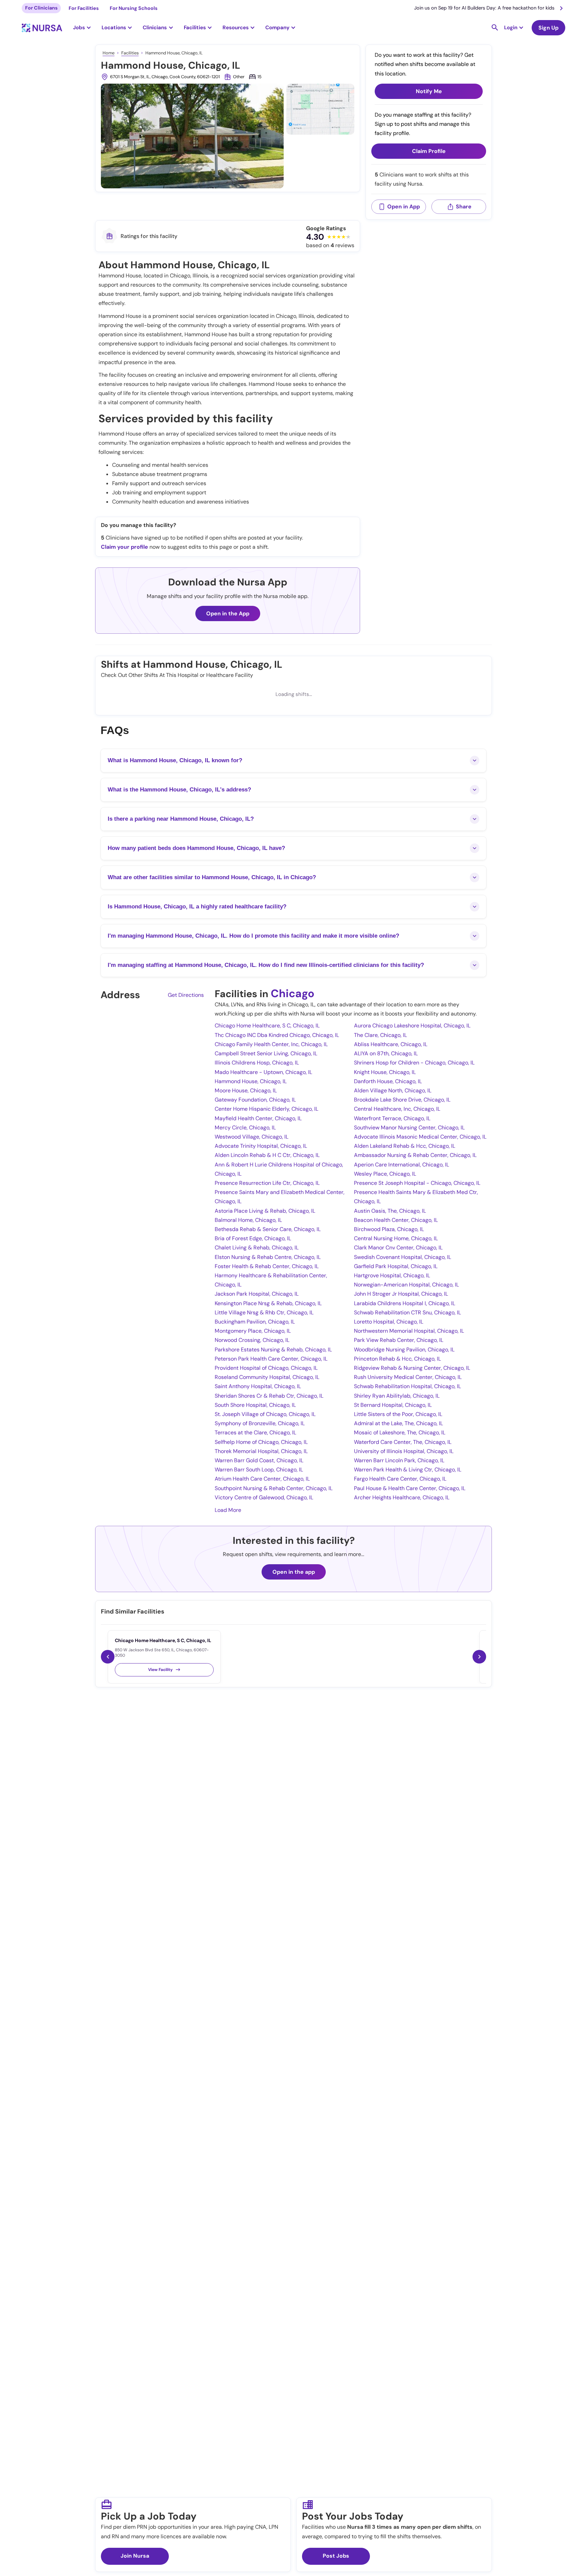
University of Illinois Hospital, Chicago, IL (404, 1451)
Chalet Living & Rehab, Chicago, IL (257, 1248)
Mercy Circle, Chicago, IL (245, 1128)
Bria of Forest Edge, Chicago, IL (253, 1238)
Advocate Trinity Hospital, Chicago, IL (261, 1146)
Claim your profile (124, 547)
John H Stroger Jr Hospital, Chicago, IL (401, 1294)
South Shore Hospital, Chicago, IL (255, 1405)
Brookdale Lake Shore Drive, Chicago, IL (402, 1100)
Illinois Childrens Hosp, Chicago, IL (257, 1063)
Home (109, 53)
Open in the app (294, 1572)
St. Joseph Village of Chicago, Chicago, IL (265, 1414)
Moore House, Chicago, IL (246, 1090)
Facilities (130, 53)
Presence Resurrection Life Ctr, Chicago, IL (267, 1183)
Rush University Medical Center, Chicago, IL (408, 1377)
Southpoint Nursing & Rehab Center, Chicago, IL (274, 1488)
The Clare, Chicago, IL (380, 1035)
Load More (228, 1510)
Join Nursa (135, 2556)
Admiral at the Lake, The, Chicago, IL (398, 1423)
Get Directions (186, 995)
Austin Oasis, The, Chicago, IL (390, 1211)
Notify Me (429, 91)
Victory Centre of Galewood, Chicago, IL (264, 1497)
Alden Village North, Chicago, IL (393, 1090)
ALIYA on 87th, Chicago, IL (386, 1053)
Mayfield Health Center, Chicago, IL (258, 1118)
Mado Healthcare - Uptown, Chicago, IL (263, 1072)
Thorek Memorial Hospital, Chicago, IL (261, 1451)
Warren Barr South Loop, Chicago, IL (259, 1470)
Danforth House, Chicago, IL (388, 1081)
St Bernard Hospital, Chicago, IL (393, 1405)
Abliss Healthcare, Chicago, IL (391, 1044)
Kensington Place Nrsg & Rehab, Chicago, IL (268, 1303)
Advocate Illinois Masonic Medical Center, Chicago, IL (420, 1137)
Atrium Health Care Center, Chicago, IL (262, 1479)
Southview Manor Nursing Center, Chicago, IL (409, 1128)
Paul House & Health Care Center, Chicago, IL (410, 1488)
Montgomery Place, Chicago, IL (253, 1331)
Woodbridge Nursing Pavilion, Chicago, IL (404, 1350)
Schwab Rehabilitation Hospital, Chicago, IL (407, 1386)
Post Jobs (336, 2556)
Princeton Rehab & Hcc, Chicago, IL (397, 1359)
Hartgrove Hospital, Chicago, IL (392, 1275)
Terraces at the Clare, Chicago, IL (255, 1432)
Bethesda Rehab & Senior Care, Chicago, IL (268, 1229)
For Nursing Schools (134, 8)
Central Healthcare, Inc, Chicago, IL (397, 1109)
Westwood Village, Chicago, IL (252, 1137)
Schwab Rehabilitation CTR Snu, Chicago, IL (407, 1312)
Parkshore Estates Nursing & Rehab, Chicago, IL (273, 1350)
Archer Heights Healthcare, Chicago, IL (402, 1497)
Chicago (292, 993)
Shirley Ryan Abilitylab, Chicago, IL (397, 1396)
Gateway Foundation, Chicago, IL (255, 1100)
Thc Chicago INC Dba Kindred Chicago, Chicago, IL (277, 1035)
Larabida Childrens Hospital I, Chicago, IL (405, 1303)
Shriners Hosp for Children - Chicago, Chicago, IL (414, 1063)
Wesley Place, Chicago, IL (385, 1174)
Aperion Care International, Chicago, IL (402, 1165)
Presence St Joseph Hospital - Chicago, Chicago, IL (417, 1183)
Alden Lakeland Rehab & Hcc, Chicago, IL (405, 1146)
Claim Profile (429, 151)
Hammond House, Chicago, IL (251, 1081)
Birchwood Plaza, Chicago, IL (389, 1229)
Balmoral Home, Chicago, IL (248, 1220)
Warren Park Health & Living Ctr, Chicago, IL (408, 1470)
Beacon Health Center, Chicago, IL (396, 1220)
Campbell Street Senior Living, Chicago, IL (266, 1053)
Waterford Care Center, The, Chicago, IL (403, 1442)
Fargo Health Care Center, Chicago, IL (400, 1479)
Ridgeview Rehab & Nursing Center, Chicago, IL (412, 1368)
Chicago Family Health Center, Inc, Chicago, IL (271, 1044)
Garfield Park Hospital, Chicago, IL (396, 1266)
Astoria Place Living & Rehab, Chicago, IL (265, 1211)
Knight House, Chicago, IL (385, 1072)
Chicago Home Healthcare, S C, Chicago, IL (267, 1026)
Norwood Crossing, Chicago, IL (252, 1340)
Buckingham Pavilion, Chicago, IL (255, 1322)
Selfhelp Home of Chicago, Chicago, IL (261, 1442)
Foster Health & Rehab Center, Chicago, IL (267, 1266)
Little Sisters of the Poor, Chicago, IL (398, 1414)
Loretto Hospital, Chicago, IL (389, 1322)
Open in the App (228, 613)
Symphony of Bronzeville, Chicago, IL (260, 1423)
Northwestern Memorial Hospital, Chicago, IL (409, 1331)
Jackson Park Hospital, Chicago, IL (257, 1294)
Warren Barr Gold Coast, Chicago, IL (259, 1460)
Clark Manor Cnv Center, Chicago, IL (398, 1248)
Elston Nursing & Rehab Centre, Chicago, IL (268, 1257)
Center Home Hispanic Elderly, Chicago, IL (266, 1109)
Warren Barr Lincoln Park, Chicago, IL (399, 1460)
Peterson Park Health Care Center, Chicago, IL (271, 1359)
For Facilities (84, 8)
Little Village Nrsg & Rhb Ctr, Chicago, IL (264, 1312)
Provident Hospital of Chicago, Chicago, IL (266, 1368)
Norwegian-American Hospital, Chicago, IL (406, 1285)
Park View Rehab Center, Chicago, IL (399, 1340)
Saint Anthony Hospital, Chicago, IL (258, 1386)
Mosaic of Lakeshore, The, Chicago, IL (400, 1432)
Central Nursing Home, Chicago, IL (396, 1238)
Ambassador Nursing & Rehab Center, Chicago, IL (415, 1155)
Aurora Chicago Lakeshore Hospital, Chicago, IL (412, 1026)
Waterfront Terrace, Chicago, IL (392, 1118)
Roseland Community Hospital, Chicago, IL (267, 1377)
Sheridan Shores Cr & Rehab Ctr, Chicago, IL (269, 1396)
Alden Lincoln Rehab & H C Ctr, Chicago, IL (267, 1155)
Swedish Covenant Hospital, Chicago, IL (403, 1257)
